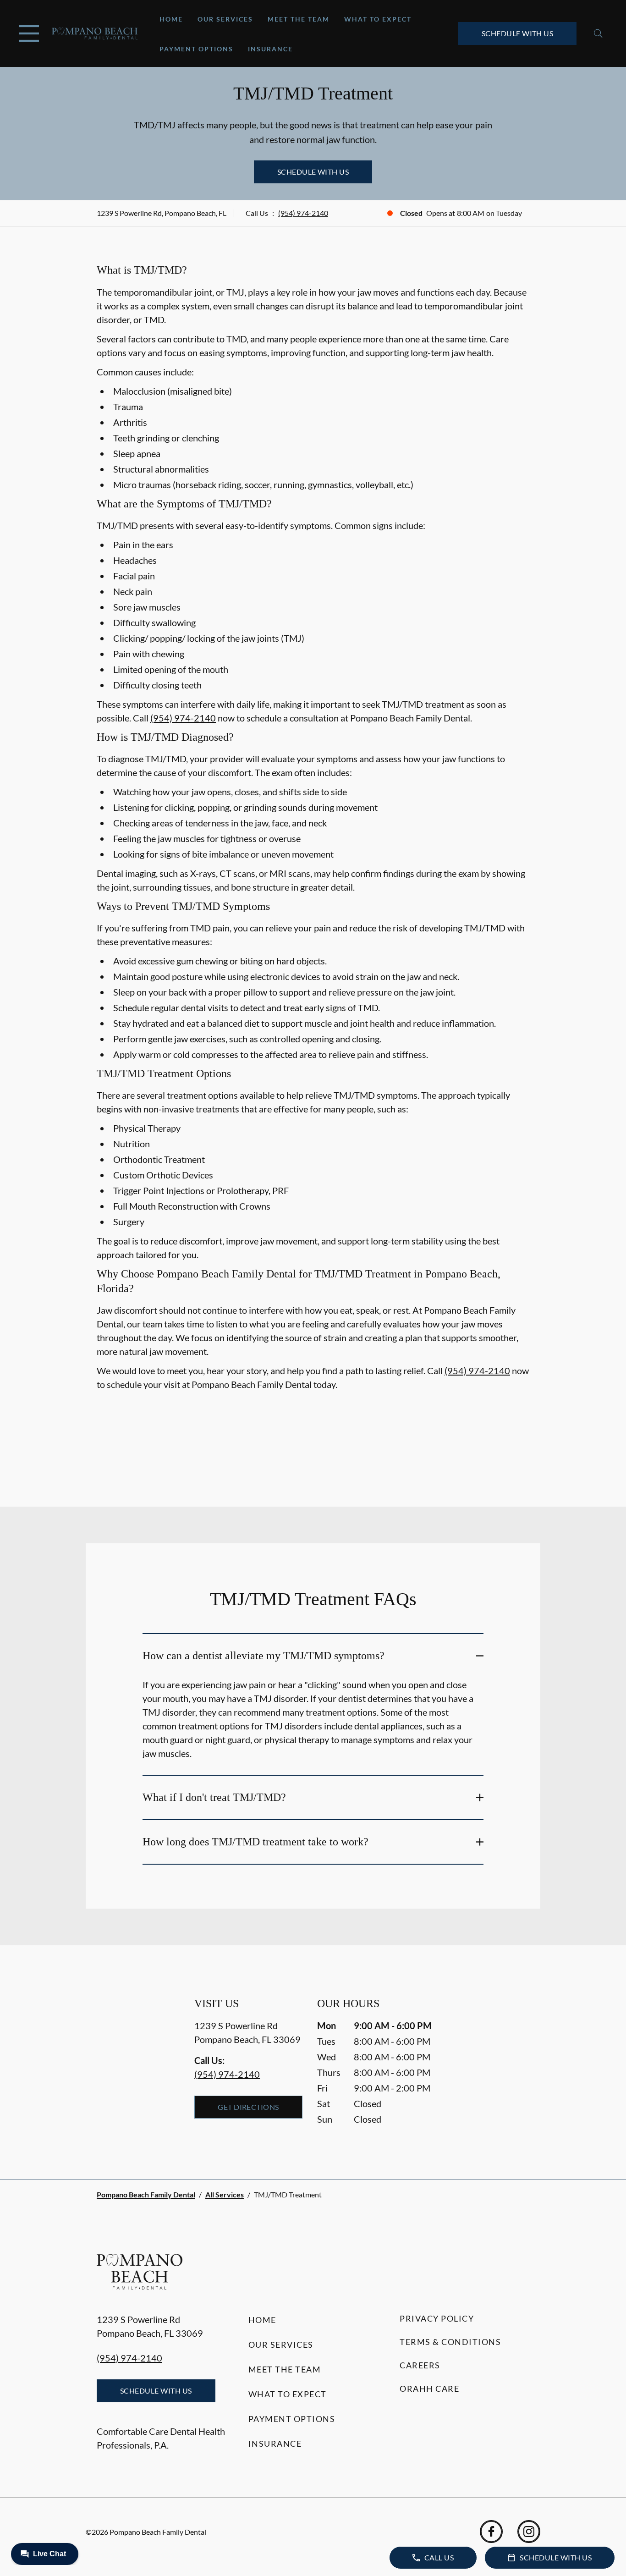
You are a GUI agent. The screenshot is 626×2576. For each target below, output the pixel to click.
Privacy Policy (437, 2318)
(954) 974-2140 (303, 213)
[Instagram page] (529, 2532)
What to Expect (378, 19)
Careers (420, 2365)
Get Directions (248, 2107)
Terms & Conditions (450, 2342)
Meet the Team (299, 19)
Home (171, 19)
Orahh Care (429, 2389)
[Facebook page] (491, 2532)
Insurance (270, 49)
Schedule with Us (518, 33)
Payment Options (196, 49)
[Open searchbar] (598, 33)
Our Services (225, 19)
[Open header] (29, 33)
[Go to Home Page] (95, 33)
